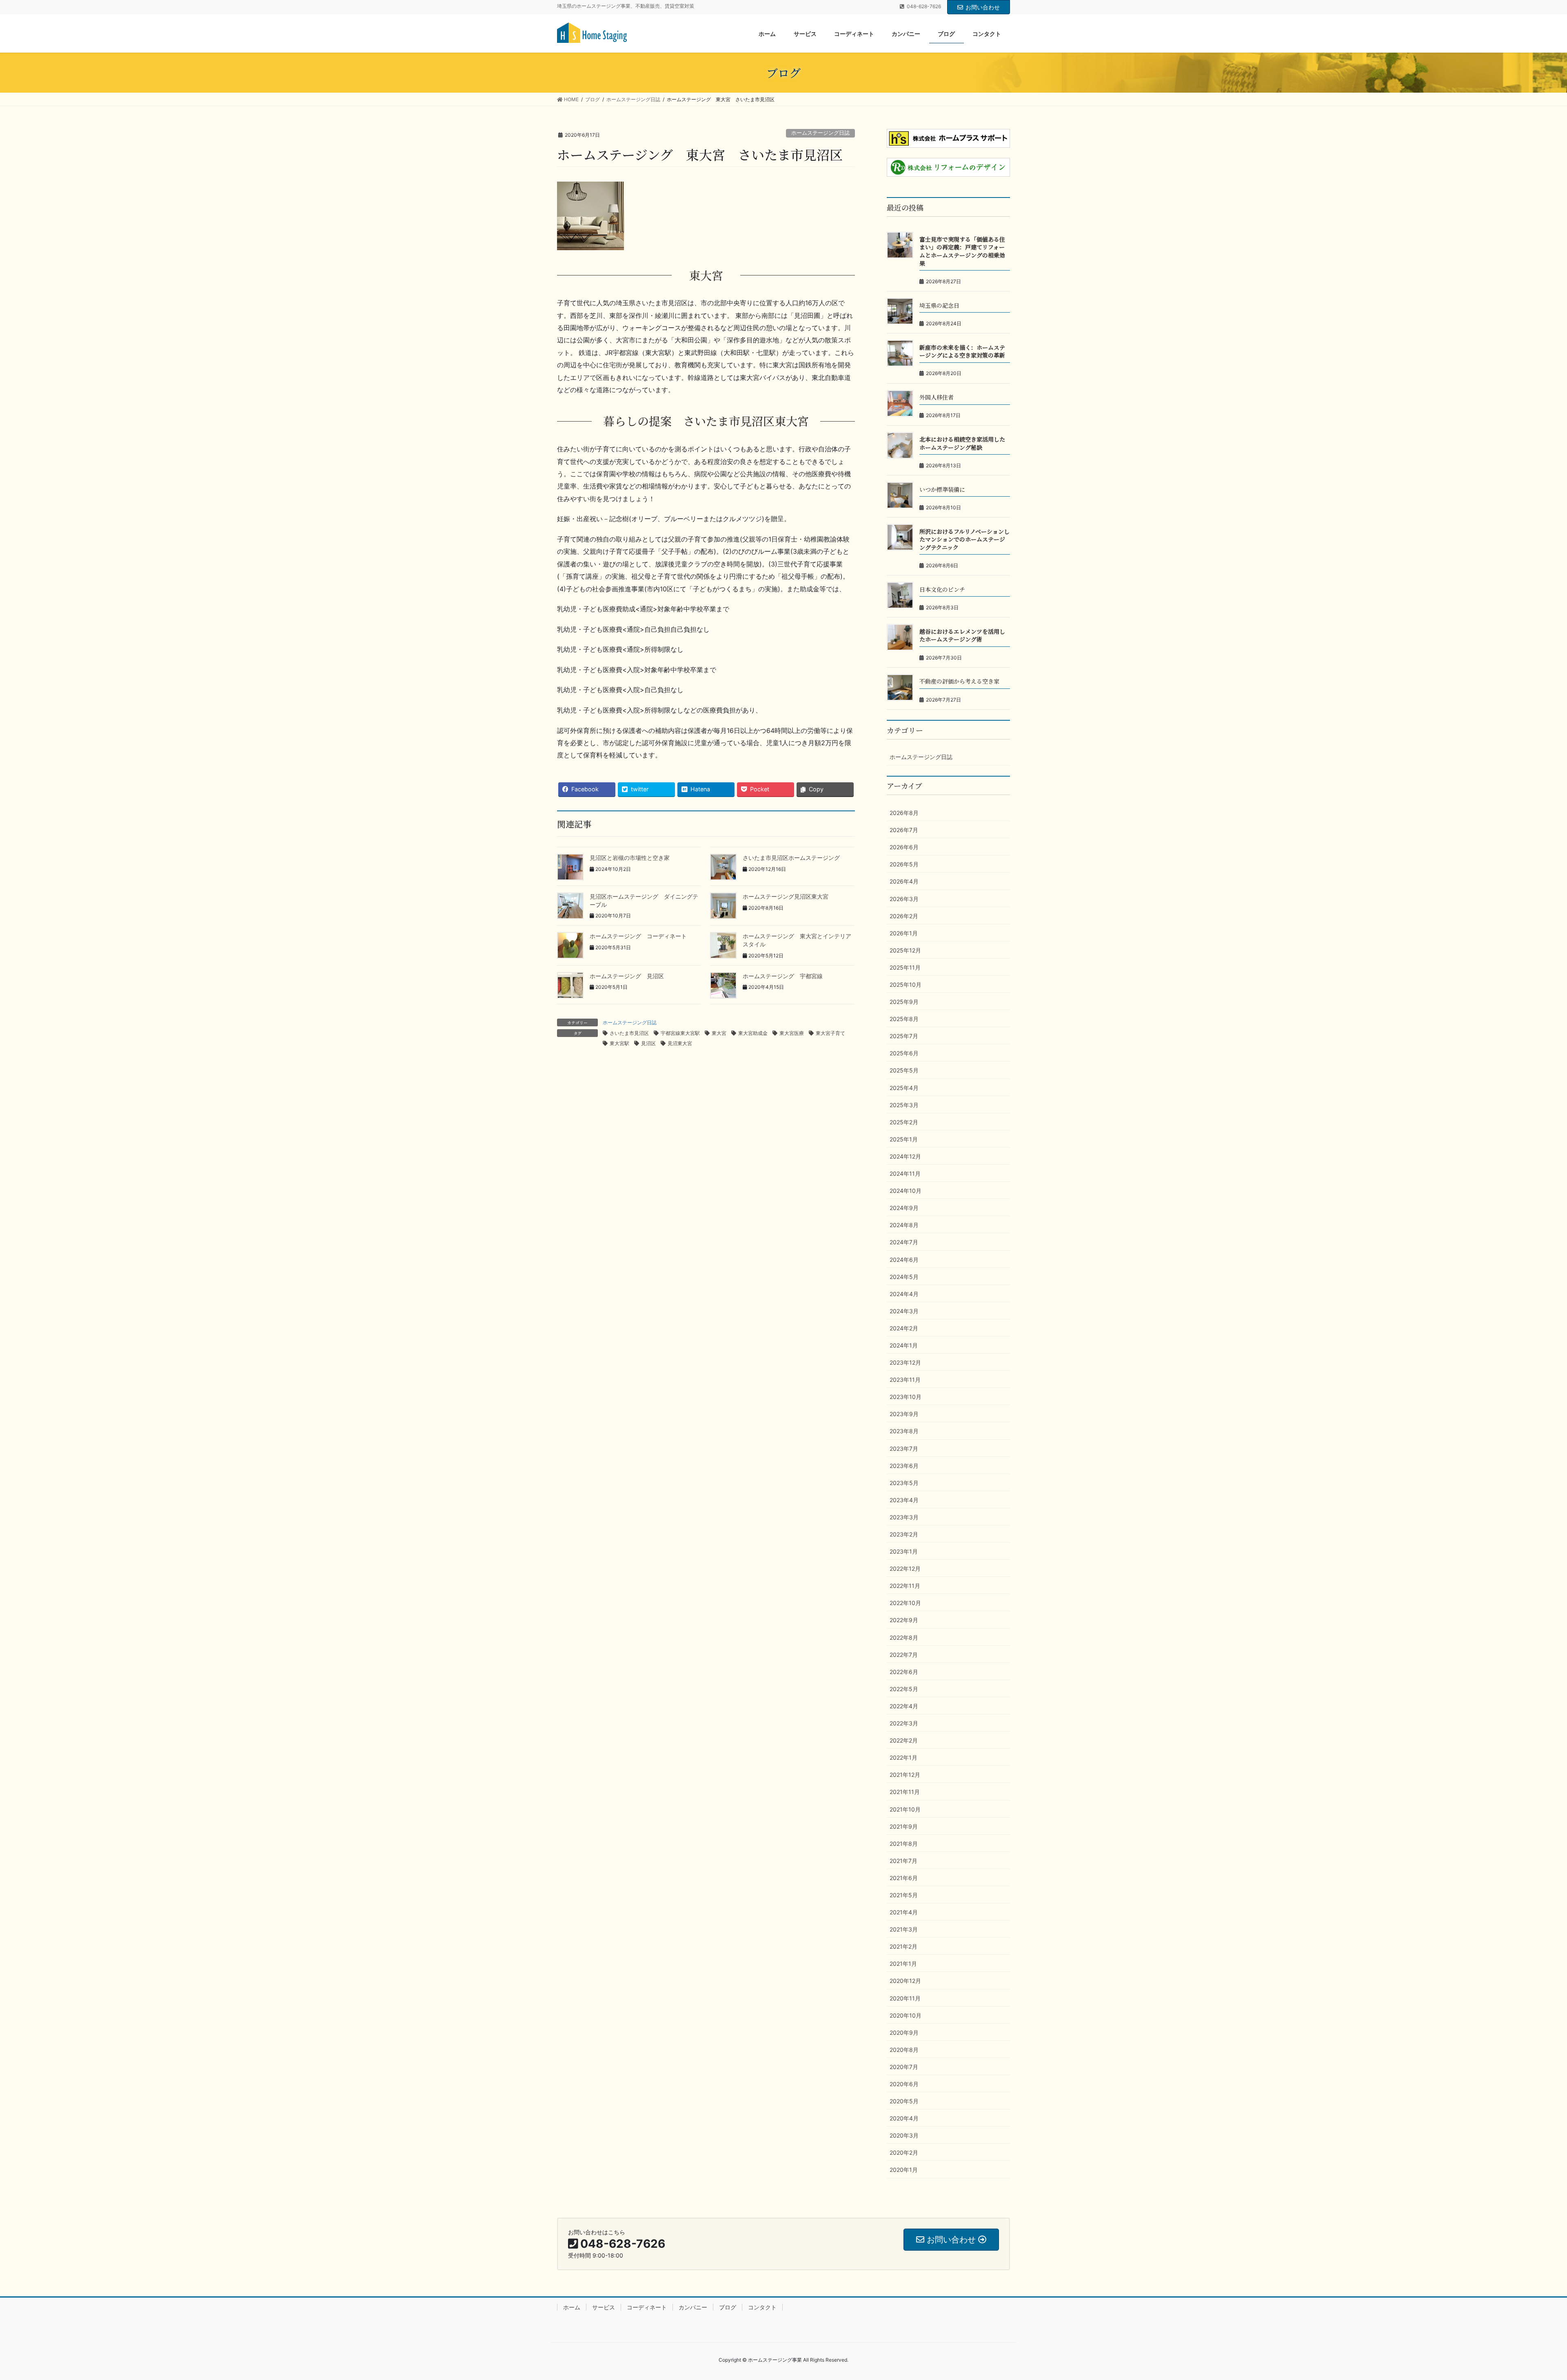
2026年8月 (904, 813)
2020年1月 (904, 2170)
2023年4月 (904, 1500)
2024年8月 (904, 1225)
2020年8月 (904, 2050)
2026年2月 (904, 916)
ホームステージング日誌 (820, 133)
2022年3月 (904, 1723)
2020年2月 (904, 2152)
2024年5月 (904, 1277)
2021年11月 (905, 1792)
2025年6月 (904, 1053)
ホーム (572, 2307)
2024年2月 (904, 1328)
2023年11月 (905, 1380)
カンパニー (693, 2307)
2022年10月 (905, 1603)
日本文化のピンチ (942, 589)
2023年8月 (904, 1431)
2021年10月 (905, 1809)
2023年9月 (904, 1414)
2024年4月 (904, 1294)
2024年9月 (904, 1208)
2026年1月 (904, 933)
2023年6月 (904, 1466)
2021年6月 (904, 1878)
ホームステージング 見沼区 (627, 976)
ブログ (728, 2307)
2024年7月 (904, 1242)
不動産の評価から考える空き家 (959, 681)
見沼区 (648, 1043)
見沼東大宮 (680, 1043)
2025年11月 (905, 967)
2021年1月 (903, 1964)
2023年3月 (904, 1517)
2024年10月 (906, 1191)
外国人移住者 (937, 397)
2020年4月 (904, 2118)
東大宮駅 (619, 1043)
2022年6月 (904, 1672)
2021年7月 (903, 1861)
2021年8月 (904, 1844)
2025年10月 (906, 985)
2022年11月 (905, 1586)
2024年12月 (905, 1156)
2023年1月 (904, 1551)
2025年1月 (904, 1139)
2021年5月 (904, 1895)
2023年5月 (904, 1483)
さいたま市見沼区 (629, 1033)
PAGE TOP (1526, 2301)
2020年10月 (906, 2015)
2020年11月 (905, 1998)
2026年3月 (904, 899)
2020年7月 (904, 2067)
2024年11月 (905, 1173)
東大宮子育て (830, 1033)
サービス (604, 2307)
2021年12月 (905, 1775)
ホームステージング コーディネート (638, 936)
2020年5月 (904, 2101)
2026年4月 (904, 881)
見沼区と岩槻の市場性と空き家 (630, 858)
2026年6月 (904, 847)
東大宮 (719, 1033)
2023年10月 (906, 1397)
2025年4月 (904, 1088)
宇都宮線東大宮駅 (680, 1033)
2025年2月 (904, 1122)
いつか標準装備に (942, 489)
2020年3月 (904, 2135)
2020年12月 (905, 1981)
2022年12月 (905, 1569)
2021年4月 (904, 1912)
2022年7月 (904, 1655)
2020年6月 (904, 2084)
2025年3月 (904, 1105)
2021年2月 (903, 1946)
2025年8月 (904, 1019)
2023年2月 (904, 1534)
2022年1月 (903, 1757)
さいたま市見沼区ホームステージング (791, 858)
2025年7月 (904, 1036)
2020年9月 (904, 2033)
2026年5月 (904, 864)
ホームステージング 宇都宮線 (783, 976)
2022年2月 (904, 1740)
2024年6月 (904, 1260)
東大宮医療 (792, 1033)
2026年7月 (904, 830)
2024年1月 (904, 1345)
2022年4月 (904, 1706)
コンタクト (762, 2307)
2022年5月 (904, 1689)
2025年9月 (904, 1002)
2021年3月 (904, 1929)
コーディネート (647, 2307)
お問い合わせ (983, 7)
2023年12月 (905, 1362)
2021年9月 (904, 1826)
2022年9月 (904, 1620)
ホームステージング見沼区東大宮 (786, 896)
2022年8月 (904, 1637)
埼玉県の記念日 (939, 305)
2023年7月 (904, 1449)
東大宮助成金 (753, 1033)
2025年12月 (905, 950)
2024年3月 (904, 1311)
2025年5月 (904, 1070)
